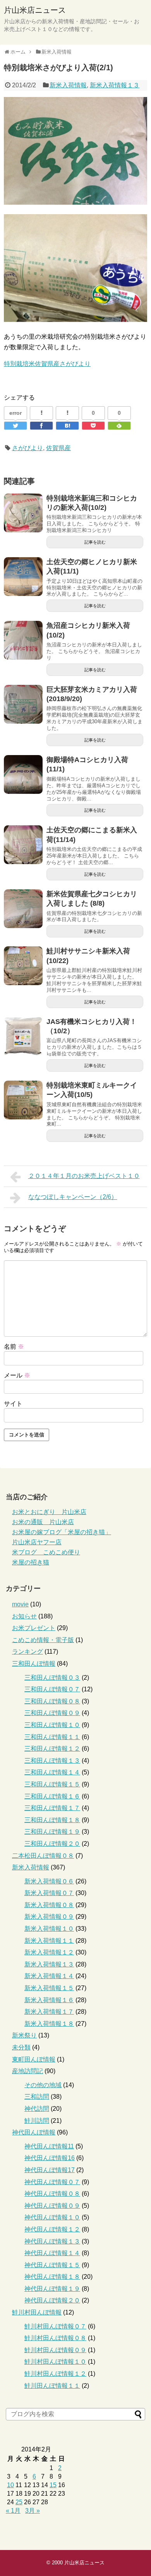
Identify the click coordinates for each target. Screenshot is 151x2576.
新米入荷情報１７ (49, 2012)
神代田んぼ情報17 (50, 2170)
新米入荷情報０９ (49, 1917)
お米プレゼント (34, 1628)
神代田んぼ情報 (34, 2132)
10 (10, 2485)
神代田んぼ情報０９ (52, 2206)
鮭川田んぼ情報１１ (52, 2386)
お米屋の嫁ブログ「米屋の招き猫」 (62, 1532)
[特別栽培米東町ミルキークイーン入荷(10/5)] (23, 1100)
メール (17, 1375)
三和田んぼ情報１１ (52, 1737)
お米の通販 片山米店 (43, 1522)
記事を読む (95, 542)
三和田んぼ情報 (34, 1664)
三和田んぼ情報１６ (52, 1796)
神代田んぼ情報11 (49, 2146)
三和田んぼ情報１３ (52, 1761)
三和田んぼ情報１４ (52, 1772)
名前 (14, 1347)
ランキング (27, 1652)
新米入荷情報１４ (49, 1976)
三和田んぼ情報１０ (52, 1725)
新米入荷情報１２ (49, 1952)
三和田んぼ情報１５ (52, 1784)
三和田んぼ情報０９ (52, 1713)
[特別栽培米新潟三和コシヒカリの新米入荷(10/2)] (23, 513)
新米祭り (24, 2035)
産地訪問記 (27, 2071)
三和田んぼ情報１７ (52, 1808)
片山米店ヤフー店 (37, 1542)
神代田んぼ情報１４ (52, 2253)
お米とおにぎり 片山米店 (49, 1512)
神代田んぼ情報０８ (52, 2194)
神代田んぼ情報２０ (52, 2300)
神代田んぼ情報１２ (52, 2229)
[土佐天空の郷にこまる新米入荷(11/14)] (23, 845)
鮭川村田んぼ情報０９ (55, 2350)
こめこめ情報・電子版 (43, 1640)
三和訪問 (37, 2097)
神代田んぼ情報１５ (52, 2265)
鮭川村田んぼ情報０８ (55, 2338)
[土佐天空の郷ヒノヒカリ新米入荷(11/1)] (23, 577)
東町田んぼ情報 (34, 2059)
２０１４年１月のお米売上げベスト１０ (84, 1176)
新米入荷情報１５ (49, 1988)
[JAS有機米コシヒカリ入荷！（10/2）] (23, 1036)
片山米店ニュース (35, 10)
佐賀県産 (58, 448)
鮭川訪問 (37, 2121)
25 (19, 2502)
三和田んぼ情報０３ (52, 1678)
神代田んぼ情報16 (50, 2158)
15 (53, 2485)
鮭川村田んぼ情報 (37, 2312)
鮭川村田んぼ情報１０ (55, 2362)
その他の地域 (43, 2085)
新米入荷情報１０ (49, 1929)
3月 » (33, 2511)
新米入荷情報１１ (49, 1941)
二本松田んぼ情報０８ (43, 1856)
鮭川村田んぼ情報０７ (55, 2326)
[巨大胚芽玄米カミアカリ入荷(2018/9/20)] (23, 704)
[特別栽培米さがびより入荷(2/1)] (67, 426)
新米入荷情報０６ (49, 1881)
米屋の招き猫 (31, 1562)
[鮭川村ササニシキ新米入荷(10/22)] (23, 966)
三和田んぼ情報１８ (52, 1820)
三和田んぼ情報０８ (52, 1701)
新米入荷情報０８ (49, 1905)
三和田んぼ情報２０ (52, 1844)
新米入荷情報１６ (49, 2000)
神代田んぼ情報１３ (52, 2241)
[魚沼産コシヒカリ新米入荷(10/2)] (23, 640)
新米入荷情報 (68, 85)
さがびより (27, 448)
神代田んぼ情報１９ (52, 2289)
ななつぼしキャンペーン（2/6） (73, 1197)
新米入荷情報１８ (49, 2024)
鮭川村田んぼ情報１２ (55, 2374)
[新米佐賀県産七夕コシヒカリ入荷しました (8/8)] (23, 909)
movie (20, 1604)
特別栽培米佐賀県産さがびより (47, 364)
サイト (13, 1404)
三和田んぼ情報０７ (52, 1689)
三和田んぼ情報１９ (52, 1832)
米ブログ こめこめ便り (46, 1552)
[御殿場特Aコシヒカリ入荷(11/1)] (23, 774)
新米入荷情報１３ (115, 85)
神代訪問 (37, 2109)
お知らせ (24, 1616)
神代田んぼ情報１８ (52, 2277)
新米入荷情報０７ (49, 1893)
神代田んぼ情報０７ (52, 2182)
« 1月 (13, 2511)
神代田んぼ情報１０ (52, 2217)
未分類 (21, 2047)
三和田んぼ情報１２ (52, 1749)
